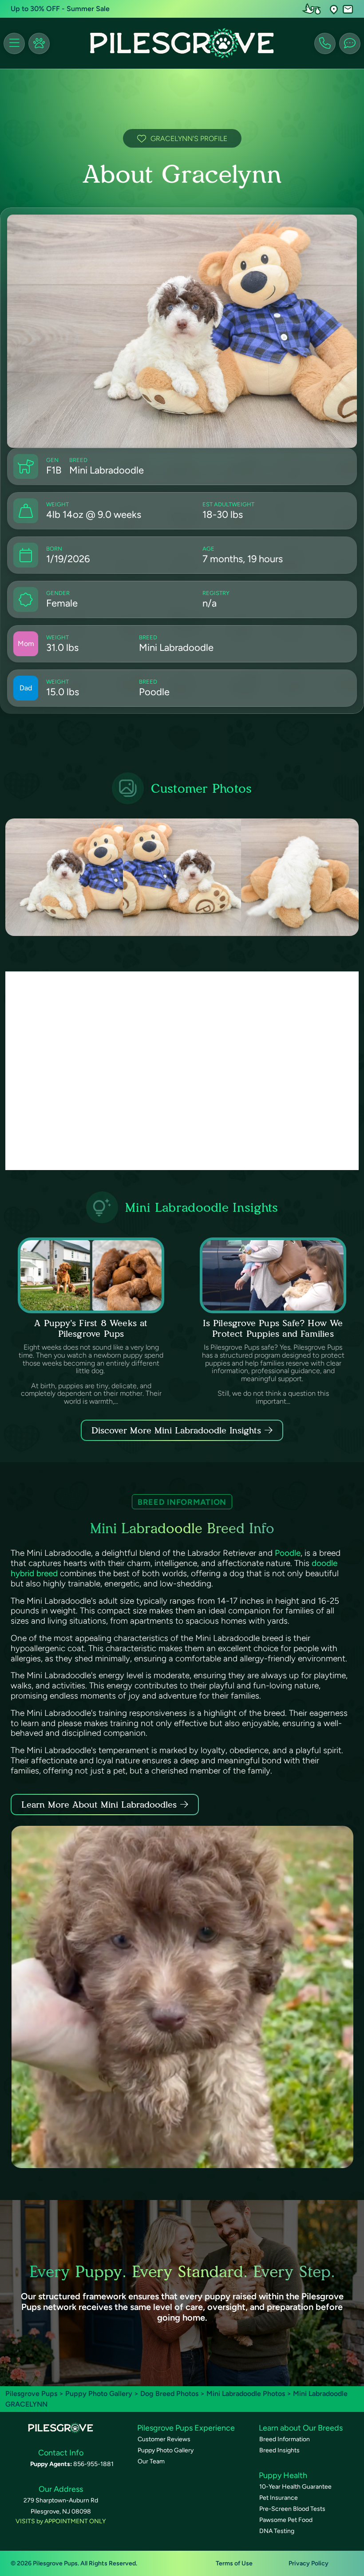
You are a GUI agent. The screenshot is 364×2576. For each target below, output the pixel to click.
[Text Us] (350, 43)
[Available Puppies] (39, 43)
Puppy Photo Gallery (99, 2394)
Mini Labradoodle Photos (246, 2394)
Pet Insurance (279, 2498)
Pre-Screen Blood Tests (292, 2509)
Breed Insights (279, 2450)
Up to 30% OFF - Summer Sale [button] (60, 9)
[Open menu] (14, 43)
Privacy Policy (309, 2563)
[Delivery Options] (313, 9)
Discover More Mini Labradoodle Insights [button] (176, 1430)
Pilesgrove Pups (31, 2394)
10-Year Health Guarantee (295, 2487)
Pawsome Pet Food (286, 2520)
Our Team (151, 2461)
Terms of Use (234, 2563)
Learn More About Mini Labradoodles (99, 1805)
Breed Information (285, 2439)
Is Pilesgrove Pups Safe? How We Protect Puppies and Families (273, 1328)
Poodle (288, 1553)
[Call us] (325, 43)
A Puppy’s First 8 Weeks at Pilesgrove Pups (91, 1328)
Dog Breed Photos (169, 2394)
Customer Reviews (164, 2439)
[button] (334, 9)
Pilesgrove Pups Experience (186, 2428)
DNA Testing (277, 2531)
